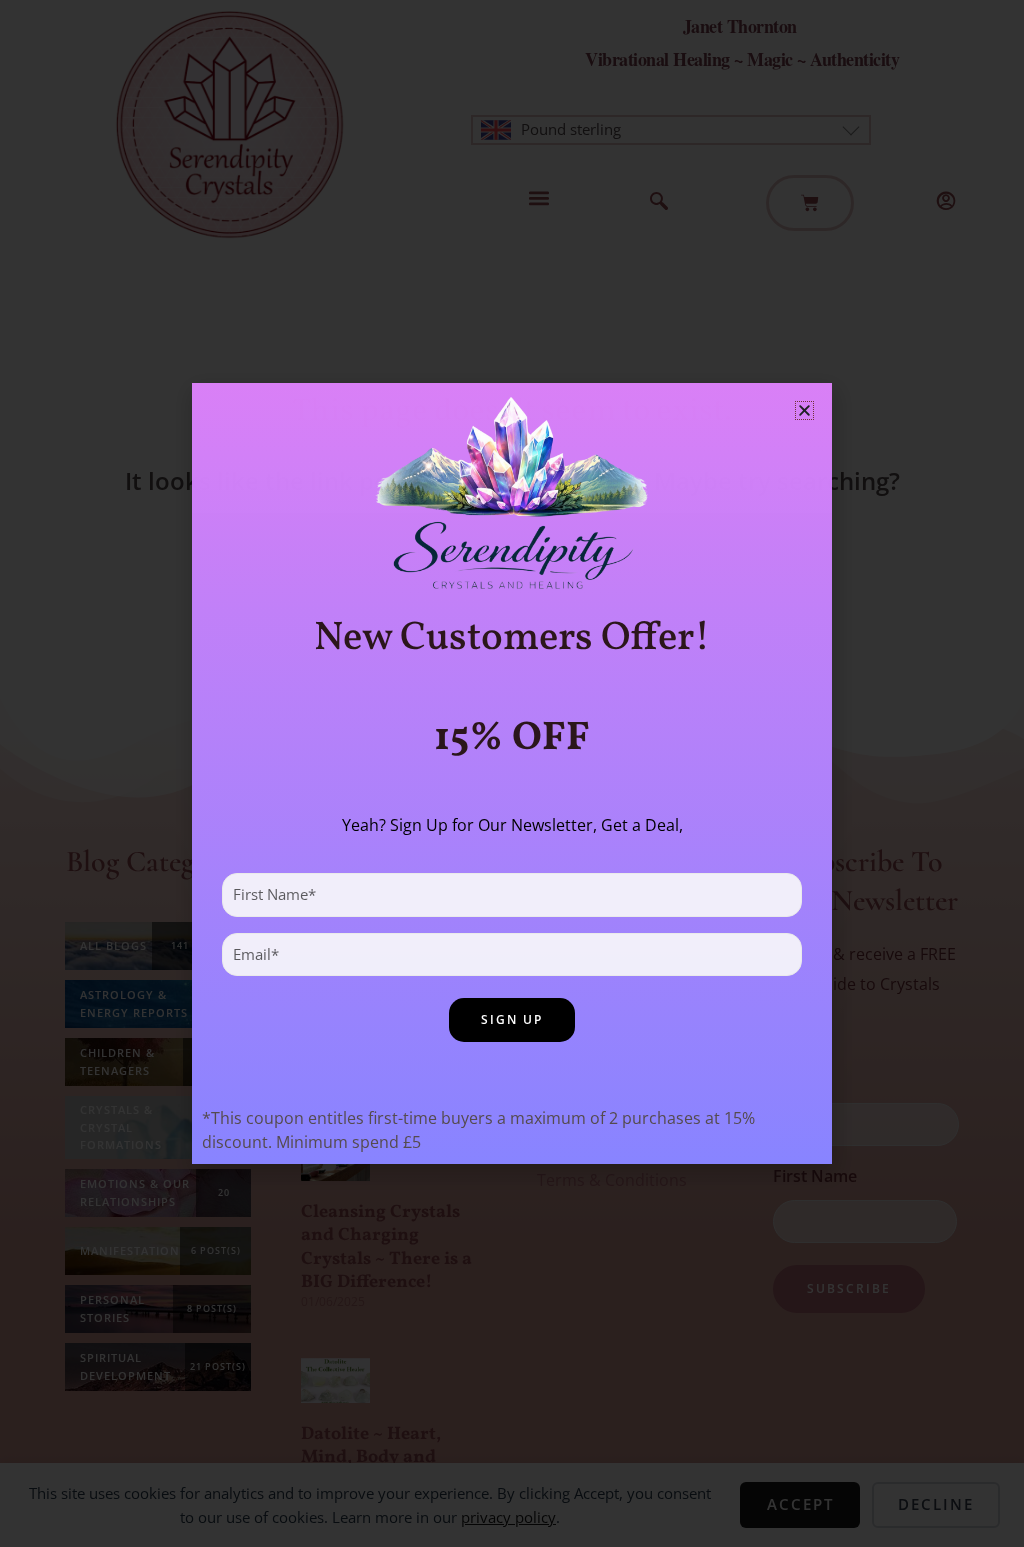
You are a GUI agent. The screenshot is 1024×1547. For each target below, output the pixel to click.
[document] (512, 773)
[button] (804, 410)
